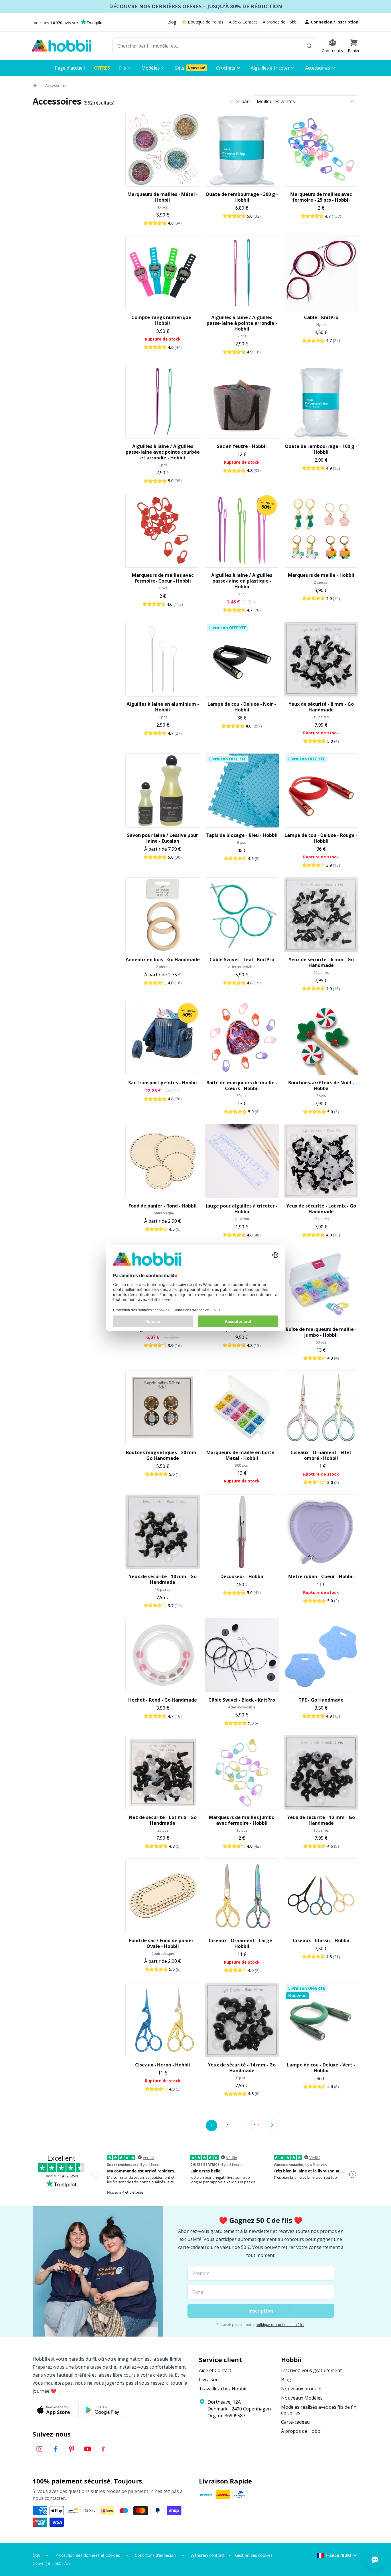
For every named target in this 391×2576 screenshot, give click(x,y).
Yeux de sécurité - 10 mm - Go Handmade (163, 1579)
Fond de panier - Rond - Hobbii (163, 1206)
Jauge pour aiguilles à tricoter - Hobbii (242, 1209)
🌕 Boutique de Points (203, 22)
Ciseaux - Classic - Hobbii (321, 1940)
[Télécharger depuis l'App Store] (56, 2410)
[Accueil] (35, 86)
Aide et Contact (215, 2370)
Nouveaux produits (302, 2389)
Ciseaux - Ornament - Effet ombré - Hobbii (321, 1455)
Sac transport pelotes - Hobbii (163, 1083)
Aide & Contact (243, 22)
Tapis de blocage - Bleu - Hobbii (242, 835)
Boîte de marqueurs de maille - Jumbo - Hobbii (321, 1332)
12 (256, 2125)
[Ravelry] (104, 2449)
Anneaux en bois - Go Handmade (163, 959)
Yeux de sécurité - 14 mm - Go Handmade (242, 2068)
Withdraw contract (208, 2555)
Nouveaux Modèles (302, 2398)
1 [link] (212, 2125)
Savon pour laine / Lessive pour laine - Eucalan (163, 838)
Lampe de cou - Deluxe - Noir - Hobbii (242, 707)
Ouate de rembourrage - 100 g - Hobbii (321, 449)
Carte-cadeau (295, 2422)
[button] (354, 46)
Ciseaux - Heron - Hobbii (163, 2065)
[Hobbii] (62, 46)
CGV (36, 2555)
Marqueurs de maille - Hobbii (321, 575)
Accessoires (56, 85)
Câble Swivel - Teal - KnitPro (242, 959)
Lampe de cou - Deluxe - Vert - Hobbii (321, 2068)
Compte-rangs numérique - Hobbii (163, 320)
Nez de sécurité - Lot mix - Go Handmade (163, 1820)
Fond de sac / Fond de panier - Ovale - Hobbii (163, 1943)
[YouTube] (88, 2449)
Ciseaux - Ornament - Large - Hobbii (242, 1943)
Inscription (347, 22)
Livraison (209, 2380)
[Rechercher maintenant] (309, 46)
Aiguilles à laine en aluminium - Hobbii (163, 707)
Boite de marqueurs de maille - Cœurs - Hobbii (242, 1086)
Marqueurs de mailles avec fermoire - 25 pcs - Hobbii (321, 197)
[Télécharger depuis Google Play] (104, 2410)
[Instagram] (40, 2449)
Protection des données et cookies (88, 2555)
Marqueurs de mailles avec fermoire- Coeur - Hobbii (163, 578)
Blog (172, 22)
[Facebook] (56, 2449)
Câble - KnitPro (321, 317)
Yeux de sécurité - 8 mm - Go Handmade (321, 707)
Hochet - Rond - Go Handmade (163, 1700)
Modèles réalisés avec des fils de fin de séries (319, 2410)
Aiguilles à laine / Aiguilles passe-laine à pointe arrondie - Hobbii (242, 323)
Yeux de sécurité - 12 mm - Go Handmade (321, 1820)
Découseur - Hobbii (242, 1576)
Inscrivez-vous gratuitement (311, 2370)
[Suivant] (272, 2125)
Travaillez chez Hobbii (223, 2389)
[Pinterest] (72, 2449)
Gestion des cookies (254, 2555)
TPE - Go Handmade (321, 1700)
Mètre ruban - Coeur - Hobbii (321, 1576)
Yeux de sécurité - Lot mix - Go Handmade (321, 1209)
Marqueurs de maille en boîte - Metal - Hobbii (242, 1455)
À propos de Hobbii (281, 22)
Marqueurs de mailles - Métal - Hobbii (163, 197)
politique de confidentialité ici (280, 2325)
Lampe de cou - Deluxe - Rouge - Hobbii (321, 838)
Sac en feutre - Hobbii (242, 446)
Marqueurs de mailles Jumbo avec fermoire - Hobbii (242, 1820)
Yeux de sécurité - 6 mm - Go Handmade (321, 962)
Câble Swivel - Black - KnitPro (242, 1700)
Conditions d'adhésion (155, 2555)
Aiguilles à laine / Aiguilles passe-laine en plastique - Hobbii (242, 581)
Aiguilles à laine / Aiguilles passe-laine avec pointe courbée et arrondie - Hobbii (163, 452)
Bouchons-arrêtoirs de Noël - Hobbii (321, 1086)
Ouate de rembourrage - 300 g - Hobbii (242, 197)
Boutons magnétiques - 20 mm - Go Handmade (163, 1455)
